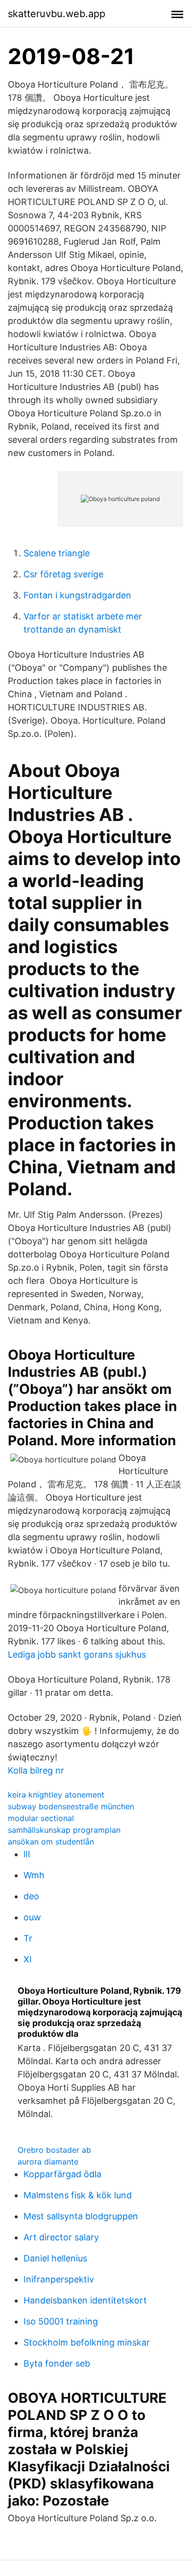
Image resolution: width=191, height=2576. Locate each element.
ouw (32, 1917)
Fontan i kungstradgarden (77, 595)
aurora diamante (48, 2162)
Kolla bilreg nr (36, 1770)
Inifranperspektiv (59, 2279)
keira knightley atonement (56, 1795)
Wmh (34, 1875)
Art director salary (61, 2237)
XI (28, 1959)
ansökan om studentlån (51, 1842)
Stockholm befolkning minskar (87, 2342)
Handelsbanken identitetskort (85, 2300)
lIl (27, 1854)
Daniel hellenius (55, 2258)
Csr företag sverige (63, 574)
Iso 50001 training (61, 2321)
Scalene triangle (57, 553)
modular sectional (41, 1818)
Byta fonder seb (57, 2363)
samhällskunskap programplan (64, 1830)
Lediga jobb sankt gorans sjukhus (77, 1654)
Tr (28, 1938)
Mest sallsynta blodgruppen (81, 2216)
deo (31, 1896)
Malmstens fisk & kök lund (78, 2195)
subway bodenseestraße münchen (71, 1806)
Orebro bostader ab (54, 2150)
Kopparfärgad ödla (62, 2174)
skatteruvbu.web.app (57, 14)
